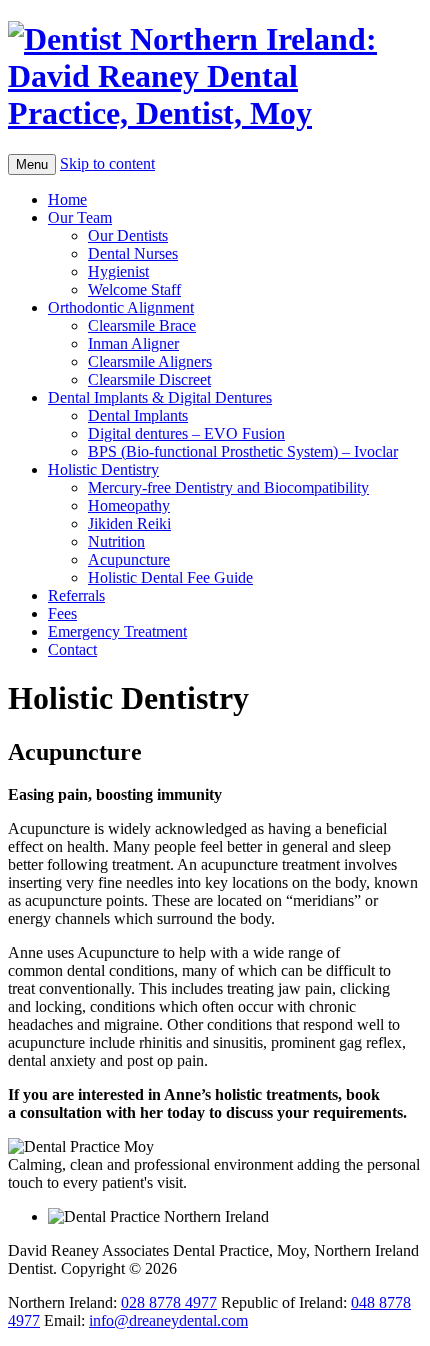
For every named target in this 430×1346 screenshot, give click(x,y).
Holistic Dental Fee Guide (170, 577)
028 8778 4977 (169, 1302)
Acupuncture (129, 559)
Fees (62, 613)
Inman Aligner (133, 343)
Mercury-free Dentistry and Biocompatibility (228, 487)
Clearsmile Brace (142, 325)
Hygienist (118, 271)
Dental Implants (138, 415)
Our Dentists (128, 235)
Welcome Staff (134, 289)
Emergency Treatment (117, 631)
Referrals (76, 595)
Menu (32, 164)
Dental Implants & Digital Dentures (160, 397)
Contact (72, 649)
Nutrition (116, 541)
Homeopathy (129, 505)
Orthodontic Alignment (121, 307)
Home (67, 199)
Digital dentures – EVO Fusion (186, 433)
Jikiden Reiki (129, 523)
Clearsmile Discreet (149, 379)
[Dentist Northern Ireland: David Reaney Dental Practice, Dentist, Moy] (215, 76)
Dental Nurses (133, 253)
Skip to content (107, 163)
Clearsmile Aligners (150, 361)
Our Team (80, 217)
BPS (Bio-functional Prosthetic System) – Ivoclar (243, 451)
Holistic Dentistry (103, 469)
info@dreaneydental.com (168, 1320)
